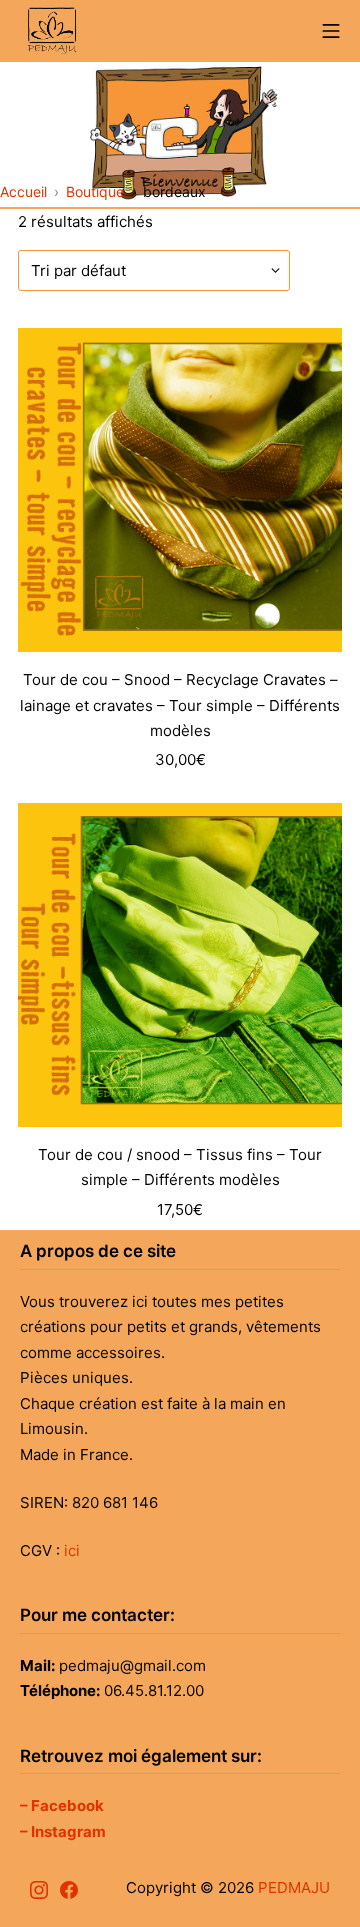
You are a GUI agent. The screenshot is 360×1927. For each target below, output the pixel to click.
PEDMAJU (294, 1887)
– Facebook (62, 1805)
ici (72, 1550)
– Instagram (63, 1831)
